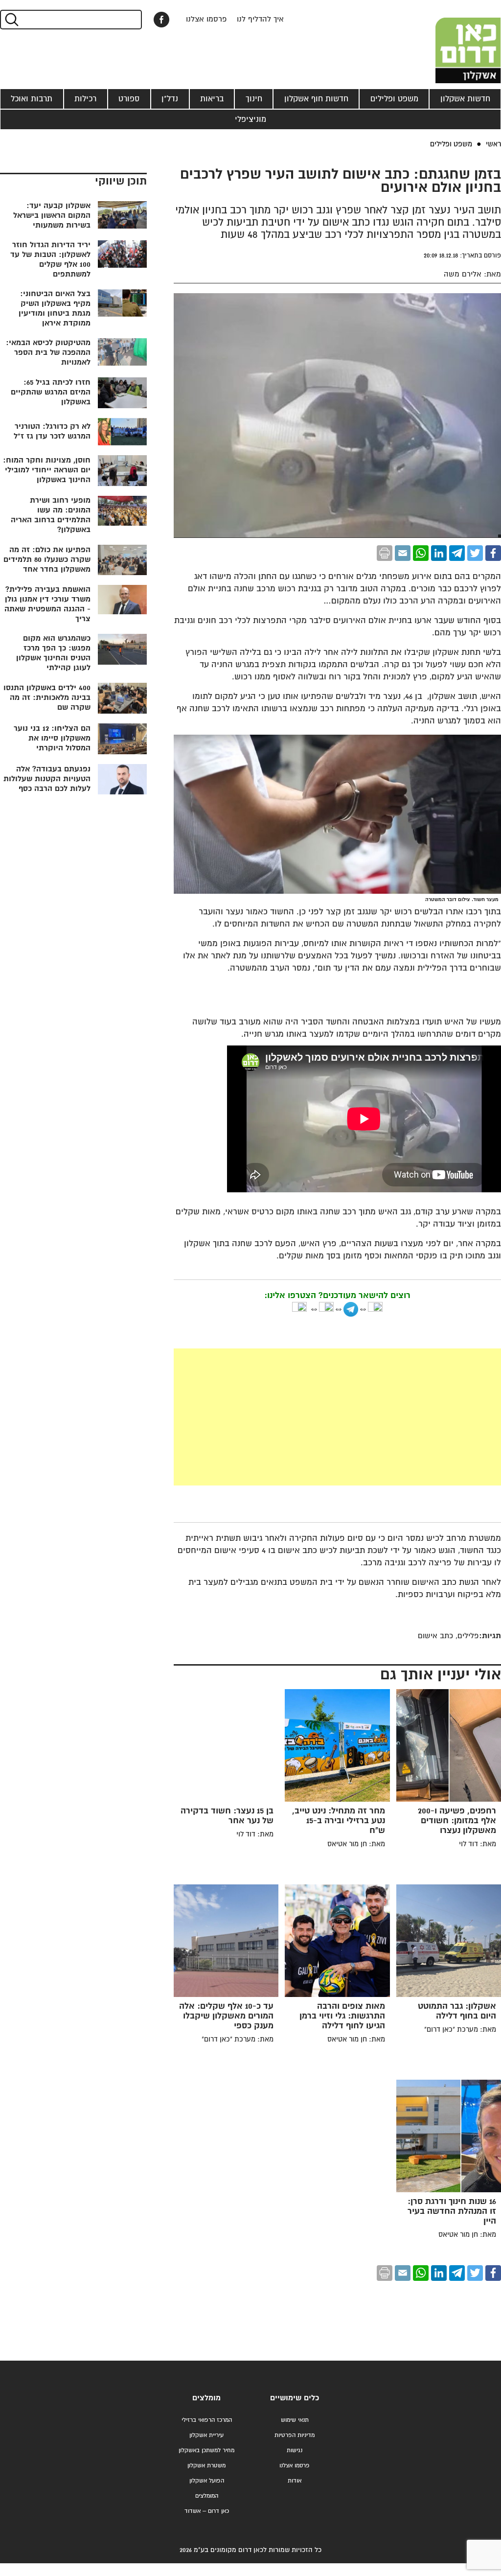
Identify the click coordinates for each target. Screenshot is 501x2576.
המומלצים (207, 2496)
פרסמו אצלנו (206, 19)
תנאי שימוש (295, 2420)
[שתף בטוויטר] (475, 553)
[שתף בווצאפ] (421, 553)
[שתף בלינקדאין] (439, 553)
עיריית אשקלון (206, 2435)
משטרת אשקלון (206, 2466)
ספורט (129, 99)
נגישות (295, 2450)
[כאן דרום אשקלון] (452, 42)
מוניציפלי (250, 119)
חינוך (254, 99)
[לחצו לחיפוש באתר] (11, 20)
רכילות (85, 99)
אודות (295, 2481)
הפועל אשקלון (207, 2481)
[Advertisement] (264, 1417)
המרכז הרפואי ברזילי (207, 2420)
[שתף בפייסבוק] (161, 20)
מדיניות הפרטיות (295, 2435)
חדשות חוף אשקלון (316, 99)
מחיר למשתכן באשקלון (206, 2450)
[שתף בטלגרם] (457, 553)
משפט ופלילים (394, 99)
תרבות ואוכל (32, 99)
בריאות (212, 99)
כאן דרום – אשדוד (207, 2511)
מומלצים (206, 2398)
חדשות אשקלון (465, 99)
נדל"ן (170, 99)
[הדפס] (385, 553)
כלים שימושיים (295, 2398)
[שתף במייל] (403, 553)
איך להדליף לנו (260, 19)
